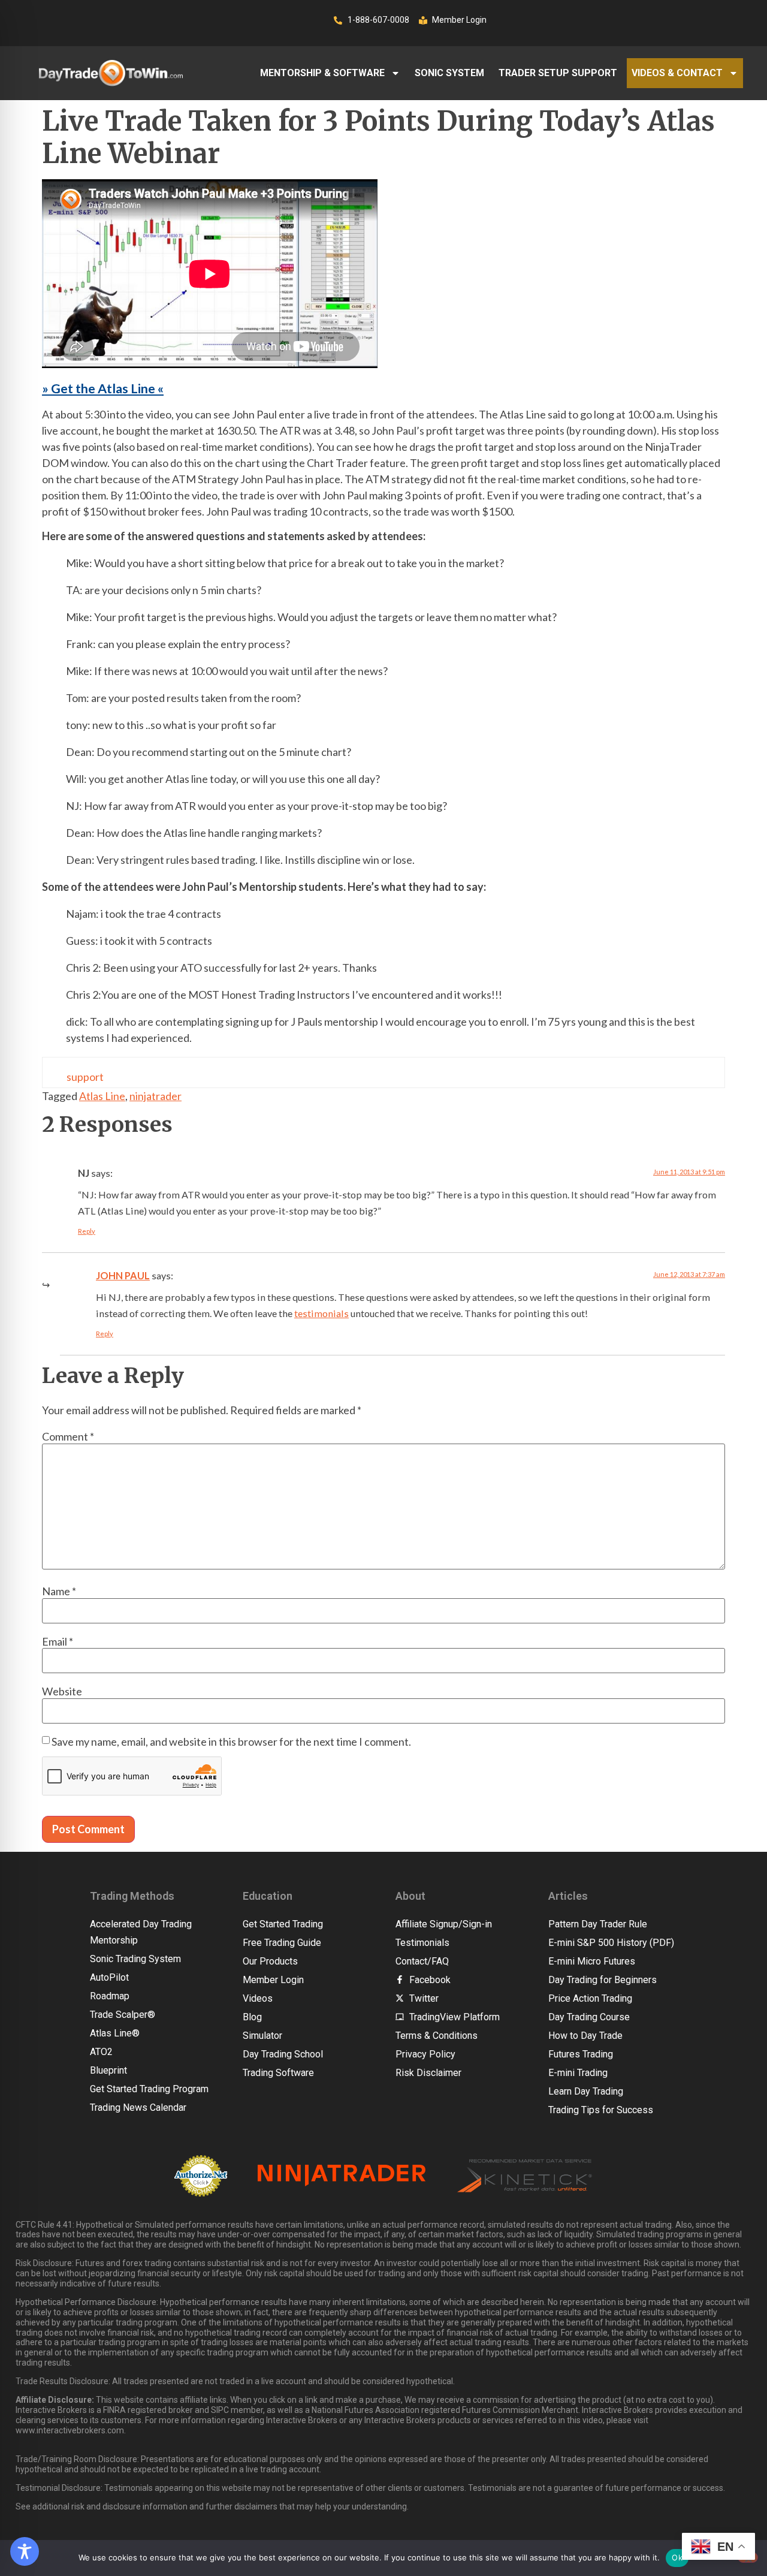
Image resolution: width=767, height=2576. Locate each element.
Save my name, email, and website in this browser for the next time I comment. (231, 1742)
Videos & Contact (677, 73)
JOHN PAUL (123, 1275)
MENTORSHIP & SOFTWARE (322, 73)
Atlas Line (102, 1096)
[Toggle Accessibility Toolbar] (25, 2551)
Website (62, 1691)
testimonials (321, 1313)
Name (59, 1591)
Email (58, 1641)
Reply (87, 1231)
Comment (68, 1436)
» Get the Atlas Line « (103, 388)
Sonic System (449, 73)
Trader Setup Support (558, 73)
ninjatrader (155, 1096)
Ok (677, 2557)
